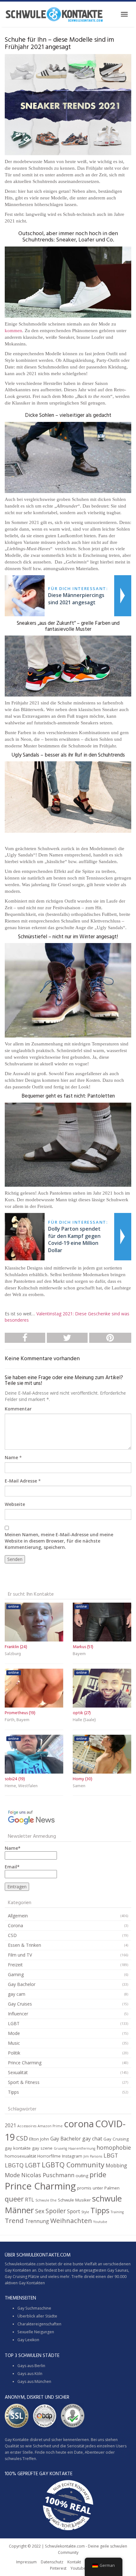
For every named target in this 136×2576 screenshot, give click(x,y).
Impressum (26, 2562)
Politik (14, 2053)
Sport (74, 2211)
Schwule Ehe (46, 2200)
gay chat (92, 2139)
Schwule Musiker (74, 2200)
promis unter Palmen (98, 2188)
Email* (12, 1867)
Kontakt (74, 2562)
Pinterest (58, 2568)
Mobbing (116, 2165)
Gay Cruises (20, 2004)
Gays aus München (34, 2381)
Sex (40, 2211)
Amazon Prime (50, 2126)
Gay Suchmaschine (34, 2308)
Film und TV (20, 1955)
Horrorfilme (49, 2156)
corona (79, 2124)
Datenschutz (52, 2562)
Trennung (37, 2221)
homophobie (114, 2147)
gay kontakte (18, 2148)
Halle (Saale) (84, 1720)
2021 (10, 2125)
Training (117, 2212)
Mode (14, 2033)
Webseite (15, 1504)
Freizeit (15, 1965)
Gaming (16, 1974)
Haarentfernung (82, 2148)
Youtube (100, 2222)
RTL (30, 2200)
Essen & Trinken (25, 1945)
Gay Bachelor (22, 1984)
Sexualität (18, 2072)
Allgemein (18, 1916)
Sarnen (79, 1786)
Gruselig (60, 2148)
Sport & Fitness (24, 2082)
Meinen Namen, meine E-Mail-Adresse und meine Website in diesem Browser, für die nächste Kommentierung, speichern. (59, 1541)
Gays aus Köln (30, 2374)
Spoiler (56, 2211)
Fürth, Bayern (17, 1720)
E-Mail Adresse (21, 1481)
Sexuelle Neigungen (36, 2332)
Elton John (39, 2139)
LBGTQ (14, 2165)
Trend (14, 2220)
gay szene (42, 2148)
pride (98, 2174)
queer (14, 2199)
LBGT (111, 2155)
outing (82, 2176)
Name (11, 1457)
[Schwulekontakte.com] (54, 14)
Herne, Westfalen (21, 1786)
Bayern (79, 1654)
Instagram (72, 2156)
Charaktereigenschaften (39, 2324)
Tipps (13, 2092)
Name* (13, 1848)
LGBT (14, 2023)
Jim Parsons (93, 2156)
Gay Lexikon (28, 2340)
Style (85, 2212)
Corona (15, 1925)
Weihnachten (71, 2220)
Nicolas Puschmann (48, 2175)
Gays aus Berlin (31, 2366)
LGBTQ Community (73, 2165)
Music (14, 2043)
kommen (13, 331)
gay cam (17, 1994)
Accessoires (27, 2126)
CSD (12, 1935)
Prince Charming (25, 2063)
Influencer (18, 2014)
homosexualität (20, 2156)
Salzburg (13, 1654)
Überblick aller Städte (37, 2316)
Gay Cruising (116, 2139)
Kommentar (18, 1409)
